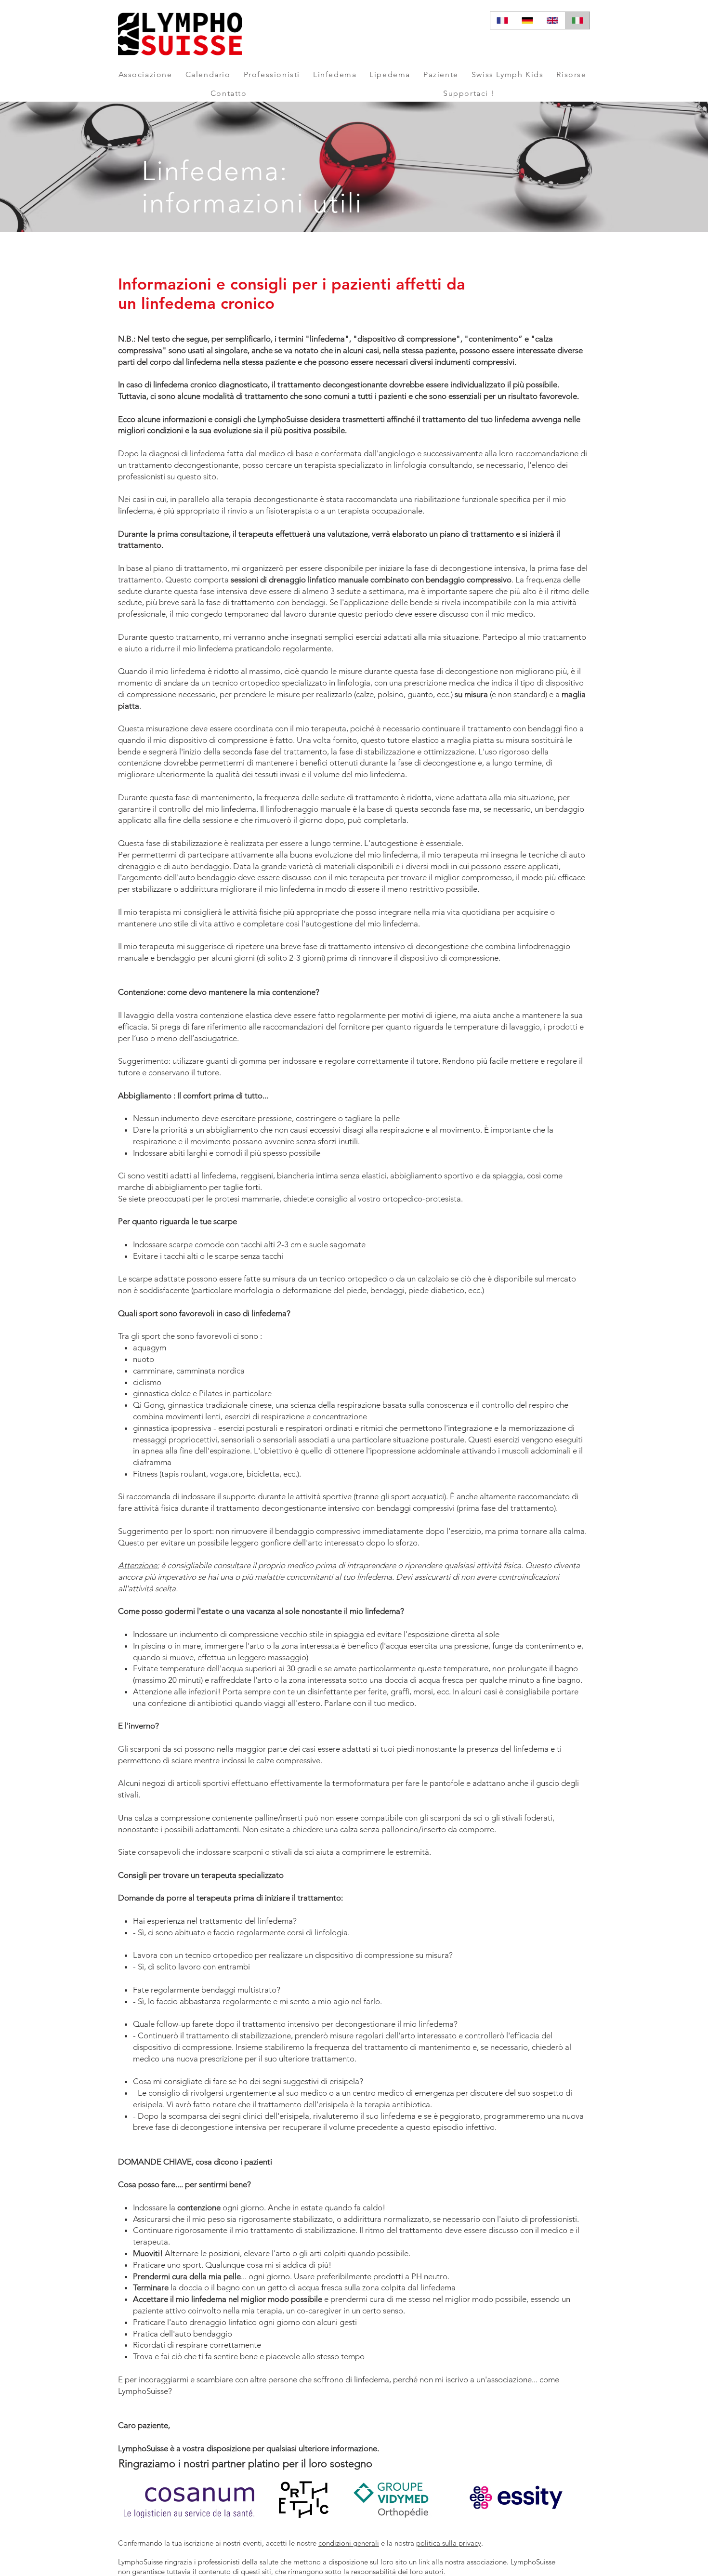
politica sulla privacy (449, 2543)
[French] (503, 20)
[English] (552, 20)
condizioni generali (349, 2543)
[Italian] (577, 20)
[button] (145, 74)
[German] (527, 20)
